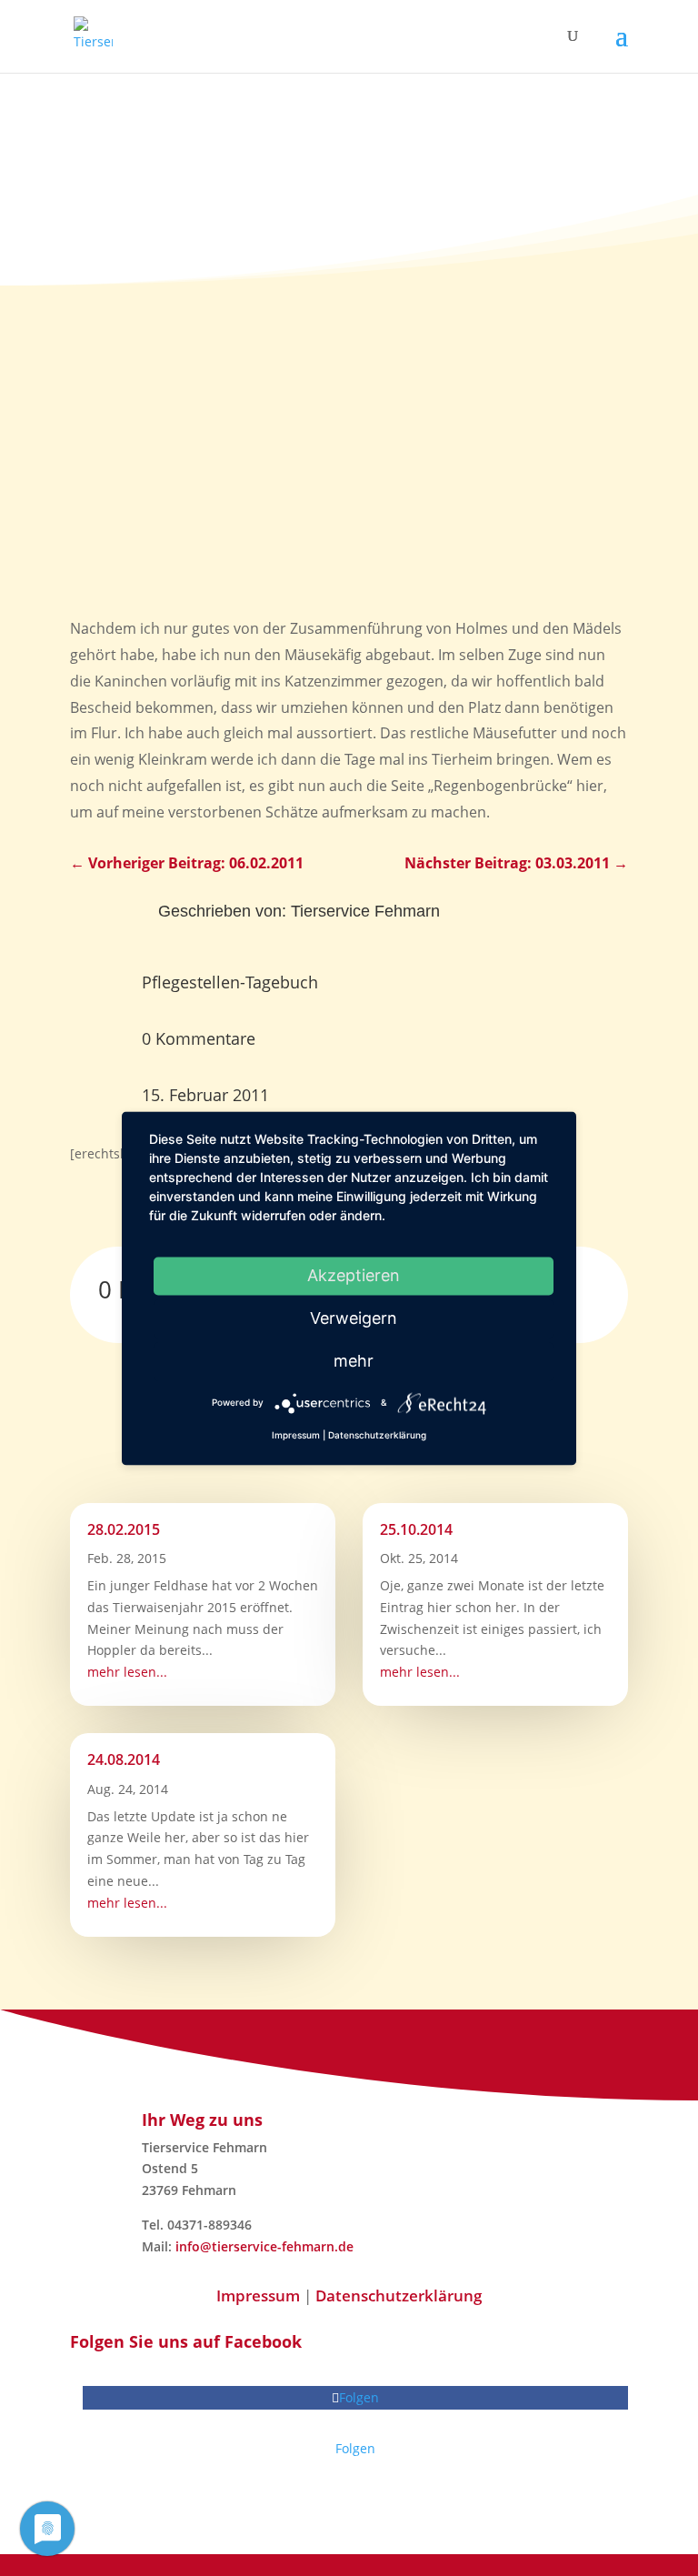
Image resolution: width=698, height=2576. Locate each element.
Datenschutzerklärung (399, 2295)
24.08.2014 (124, 1759)
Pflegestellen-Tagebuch (230, 982)
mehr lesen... (127, 1672)
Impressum (258, 2295)
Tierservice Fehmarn (365, 911)
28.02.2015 (124, 1529)
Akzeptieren (354, 1275)
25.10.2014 (416, 1529)
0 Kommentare (199, 1038)
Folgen (355, 2448)
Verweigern (354, 1318)
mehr (354, 1361)
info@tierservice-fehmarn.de (264, 2246)
